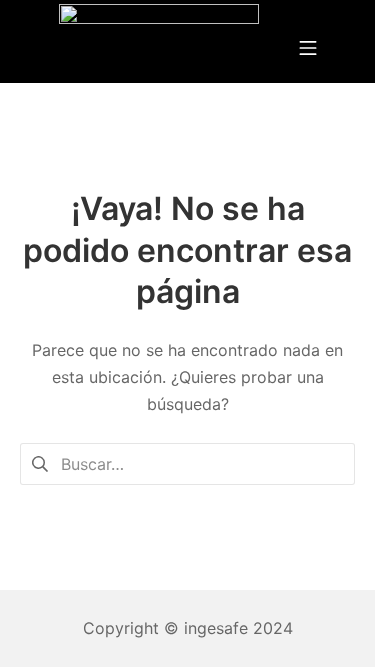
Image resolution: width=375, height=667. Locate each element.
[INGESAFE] (159, 46)
